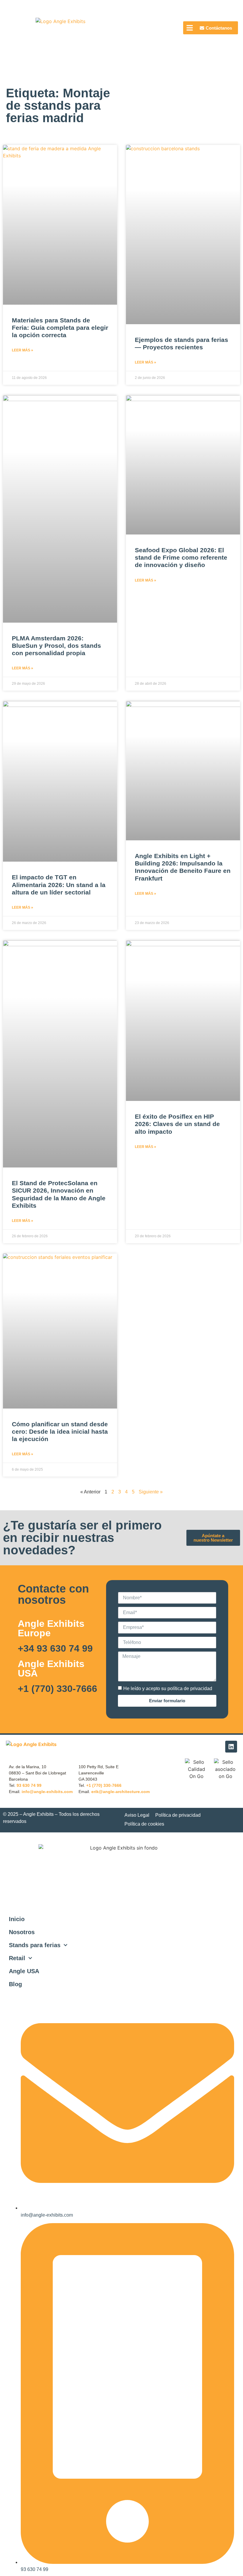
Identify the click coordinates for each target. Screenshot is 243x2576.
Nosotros (22, 1932)
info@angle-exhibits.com (47, 1792)
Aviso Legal (137, 1815)
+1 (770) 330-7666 (57, 1689)
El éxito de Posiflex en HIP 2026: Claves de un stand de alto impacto (177, 1124)
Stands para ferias (35, 1945)
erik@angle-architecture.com (120, 1792)
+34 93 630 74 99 (55, 1648)
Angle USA (24, 1971)
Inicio (17, 1919)
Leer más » (23, 350)
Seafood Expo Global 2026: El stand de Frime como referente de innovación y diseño (181, 557)
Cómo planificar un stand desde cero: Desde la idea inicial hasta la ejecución (60, 1431)
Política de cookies (144, 1824)
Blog (15, 1984)
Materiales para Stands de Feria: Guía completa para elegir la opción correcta (60, 328)
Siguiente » (151, 1492)
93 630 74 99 (29, 1785)
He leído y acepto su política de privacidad (168, 1688)
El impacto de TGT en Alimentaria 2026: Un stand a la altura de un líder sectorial (59, 885)
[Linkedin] (231, 1747)
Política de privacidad (178, 1815)
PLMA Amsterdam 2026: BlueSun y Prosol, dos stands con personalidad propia (56, 646)
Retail (17, 1958)
